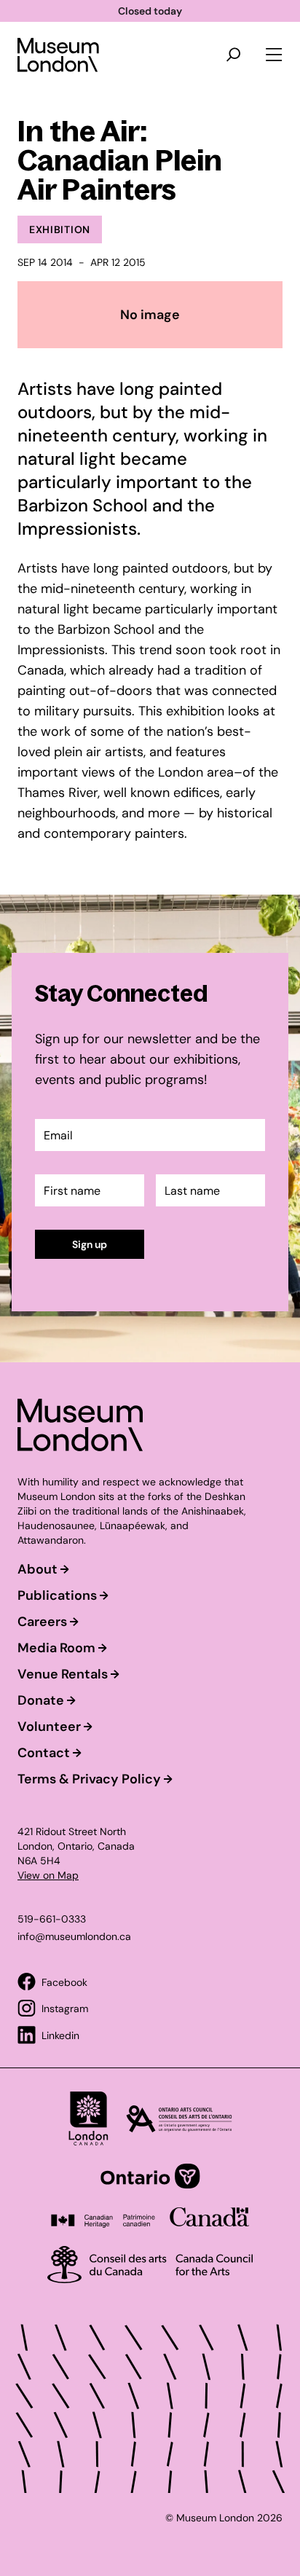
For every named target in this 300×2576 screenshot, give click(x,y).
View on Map (48, 1875)
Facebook (64, 1982)
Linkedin (60, 2035)
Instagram (65, 2008)
